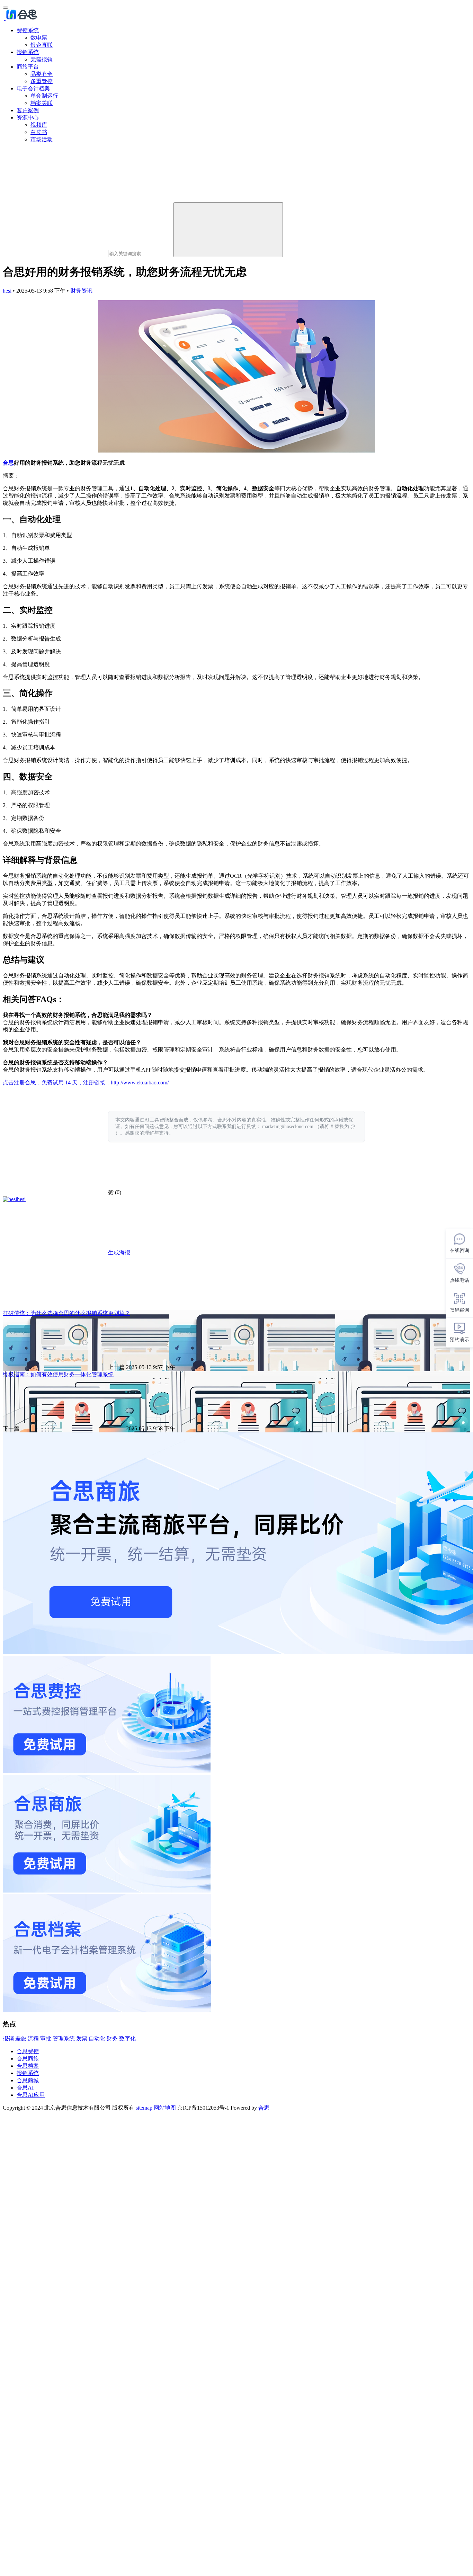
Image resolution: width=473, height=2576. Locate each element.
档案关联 (42, 103)
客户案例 (28, 110)
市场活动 (42, 139)
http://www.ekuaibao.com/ (140, 1083)
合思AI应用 (31, 2095)
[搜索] (228, 230)
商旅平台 (28, 67)
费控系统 (28, 30)
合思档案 (28, 2066)
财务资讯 (81, 291)
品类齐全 (42, 74)
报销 (8, 2038)
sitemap (144, 2108)
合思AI (25, 2088)
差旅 (21, 2038)
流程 (33, 2038)
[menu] (6, 8)
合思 (8, 463)
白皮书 (39, 132)
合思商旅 (28, 2059)
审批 (46, 2038)
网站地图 (165, 2108)
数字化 (127, 2038)
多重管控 (42, 81)
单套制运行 (44, 96)
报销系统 (28, 52)
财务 (112, 2038)
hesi (7, 291)
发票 (82, 2038)
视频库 (39, 125)
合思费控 (28, 2051)
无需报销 (42, 59)
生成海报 (118, 1253)
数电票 (39, 38)
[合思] (21, 18)
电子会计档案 (33, 88)
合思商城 (28, 2080)
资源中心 (28, 118)
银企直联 (42, 45)
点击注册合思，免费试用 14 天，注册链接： (57, 1083)
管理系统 (64, 2038)
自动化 (97, 2038)
